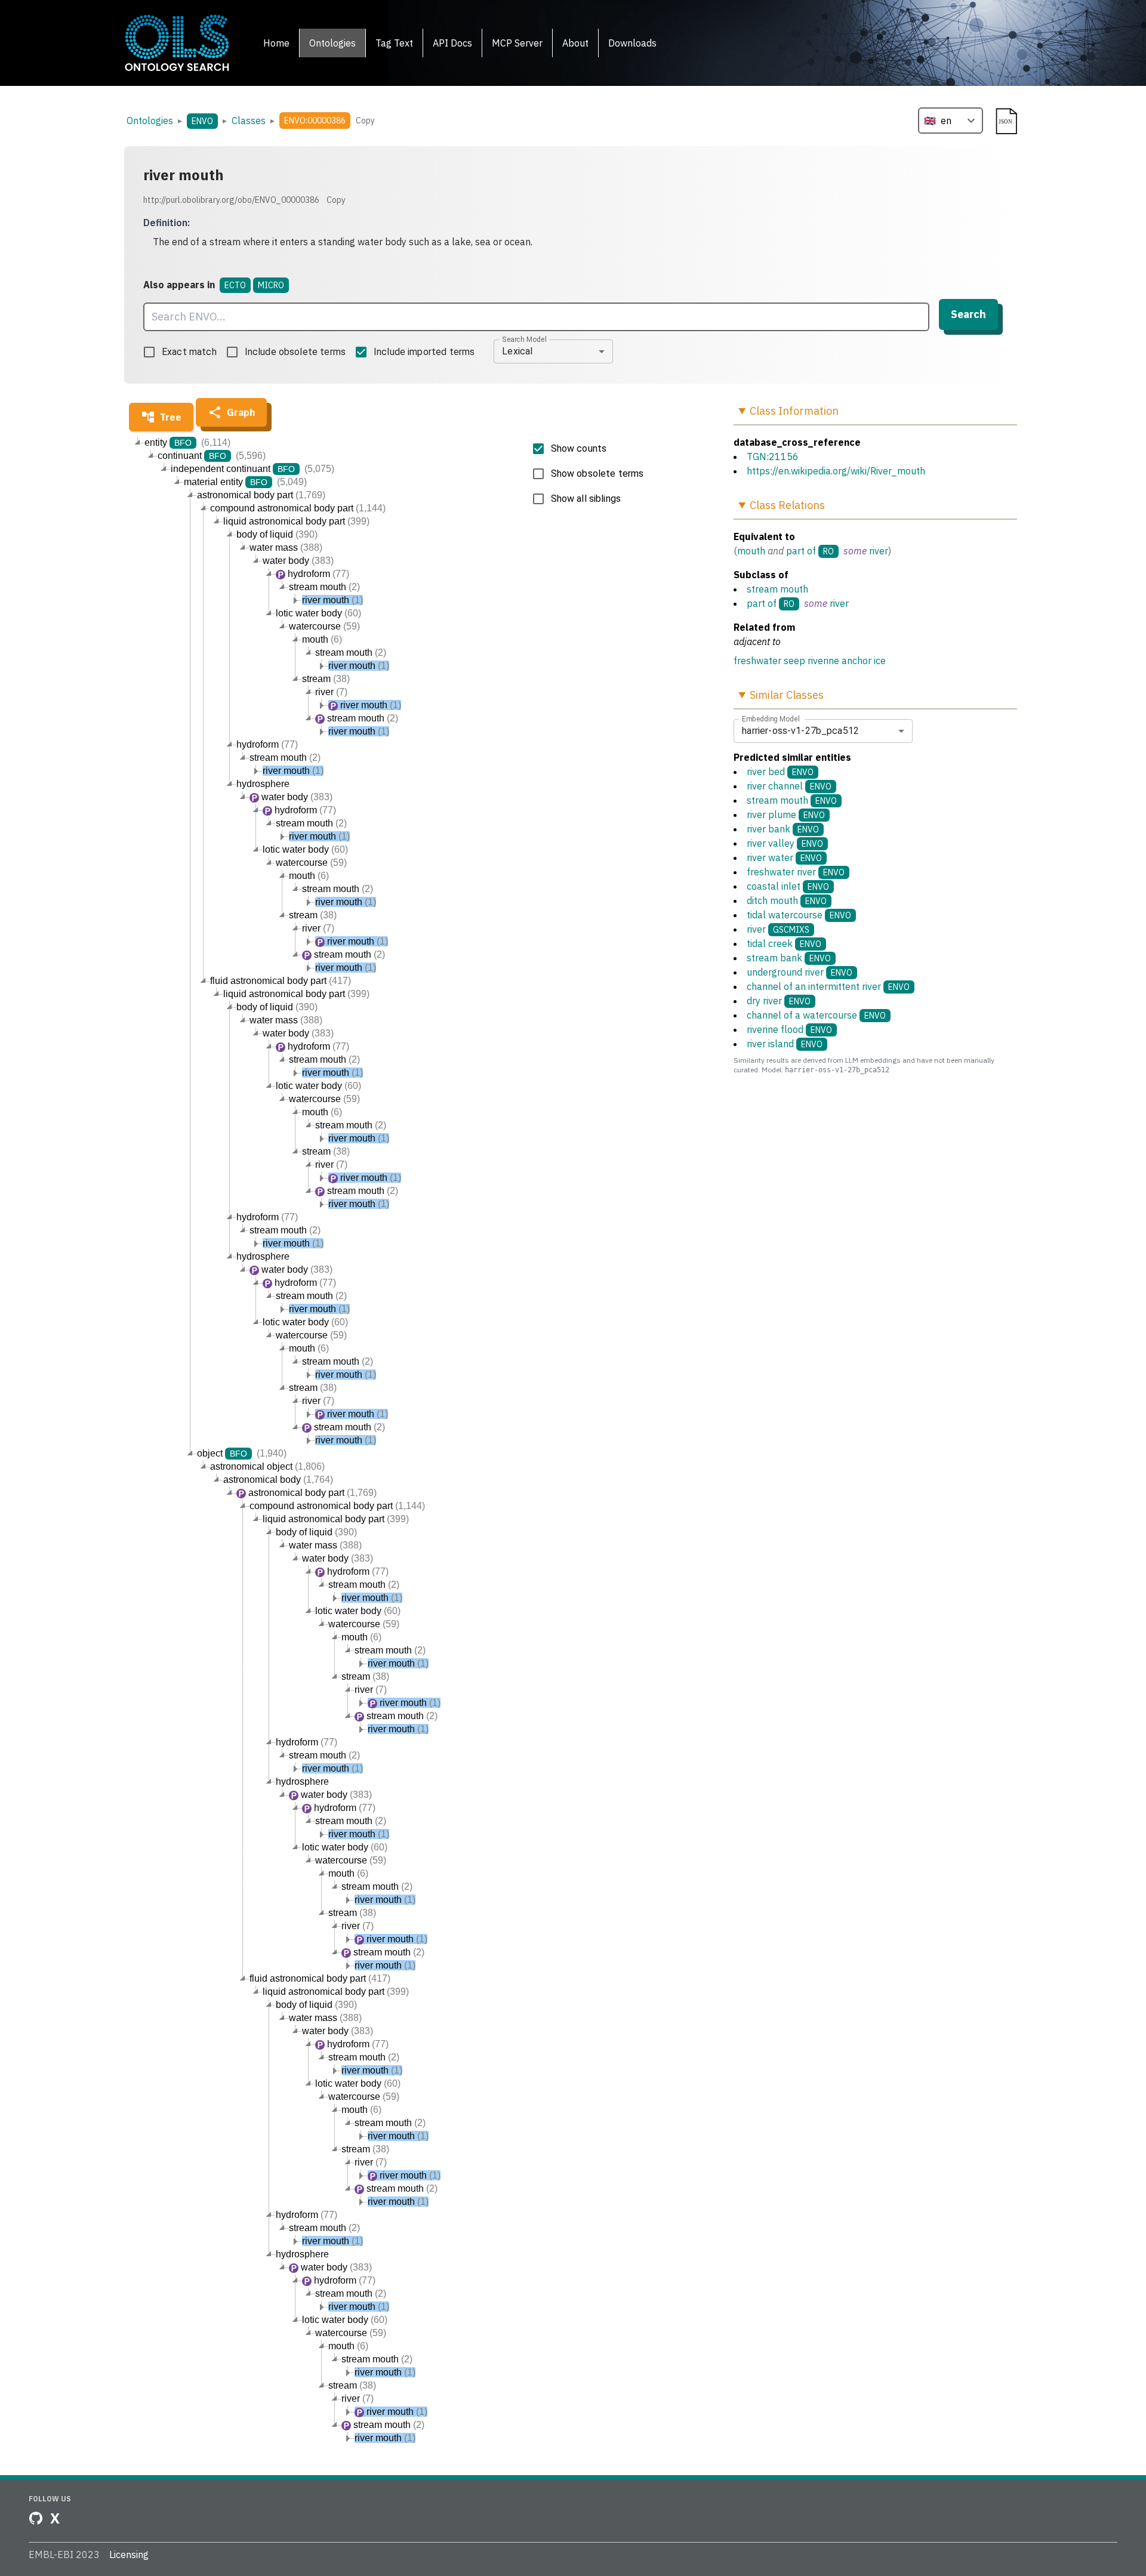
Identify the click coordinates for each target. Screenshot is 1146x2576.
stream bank (789, 958)
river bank (783, 829)
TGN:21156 (773, 456)
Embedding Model (771, 718)
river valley (785, 843)
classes (249, 121)
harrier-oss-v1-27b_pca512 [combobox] (800, 731)
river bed (780, 772)
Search (968, 314)
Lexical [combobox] (517, 351)
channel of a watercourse (816, 1015)
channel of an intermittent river (828, 986)
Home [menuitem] (276, 43)
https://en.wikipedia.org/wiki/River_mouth (836, 471)
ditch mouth (787, 900)
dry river (779, 1001)
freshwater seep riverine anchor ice (810, 661)
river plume (786, 815)
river (879, 551)
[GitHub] (36, 2518)
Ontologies (150, 121)
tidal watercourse (799, 915)
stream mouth (777, 589)
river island (785, 1044)
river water (784, 857)
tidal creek (784, 943)
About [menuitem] (575, 43)
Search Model (524, 339)
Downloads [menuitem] (632, 43)
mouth (751, 551)
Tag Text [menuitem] (394, 43)
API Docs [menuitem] (452, 43)
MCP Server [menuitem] (517, 43)
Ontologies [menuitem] (332, 43)
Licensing (129, 2555)
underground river (800, 972)
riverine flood (789, 1029)
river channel (789, 786)
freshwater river (796, 872)
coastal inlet (788, 886)
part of (801, 551)
